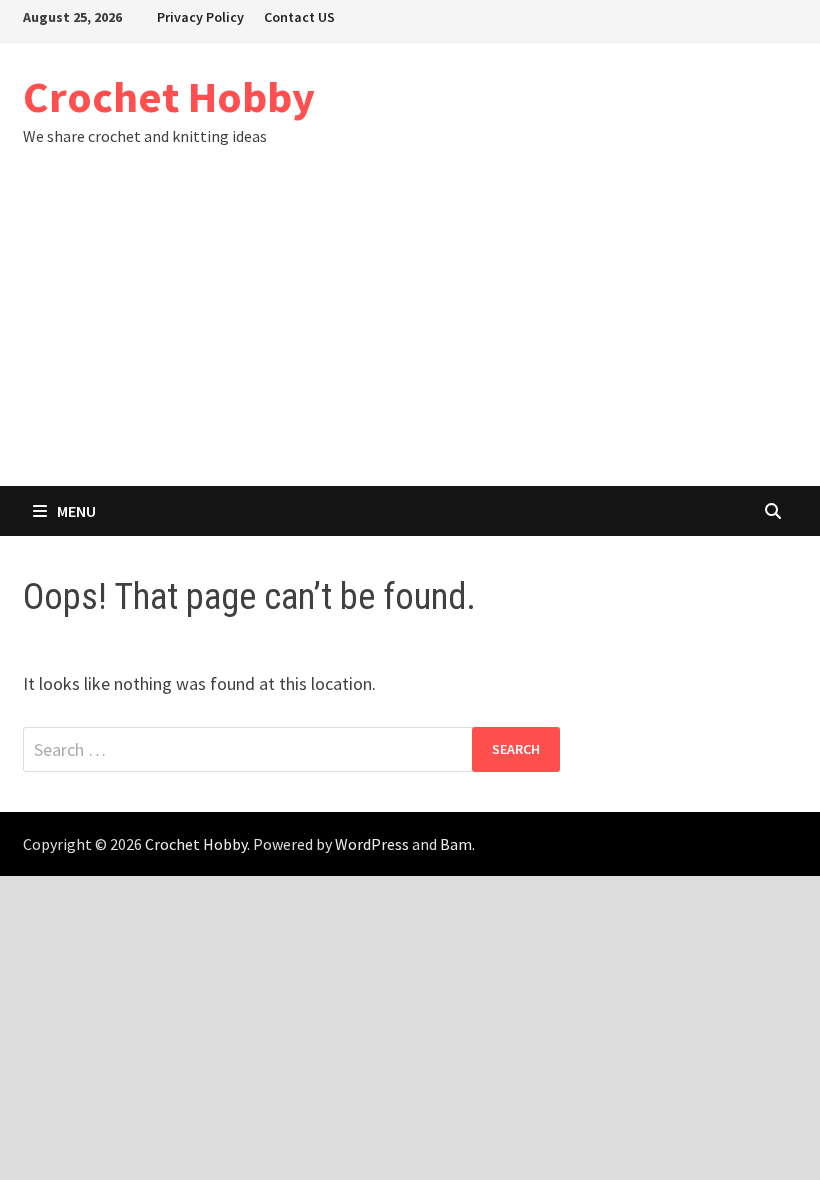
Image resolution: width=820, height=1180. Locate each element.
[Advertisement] (410, 336)
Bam (456, 844)
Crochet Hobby (169, 96)
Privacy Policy (200, 17)
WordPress (372, 844)
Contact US (299, 17)
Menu (76, 511)
